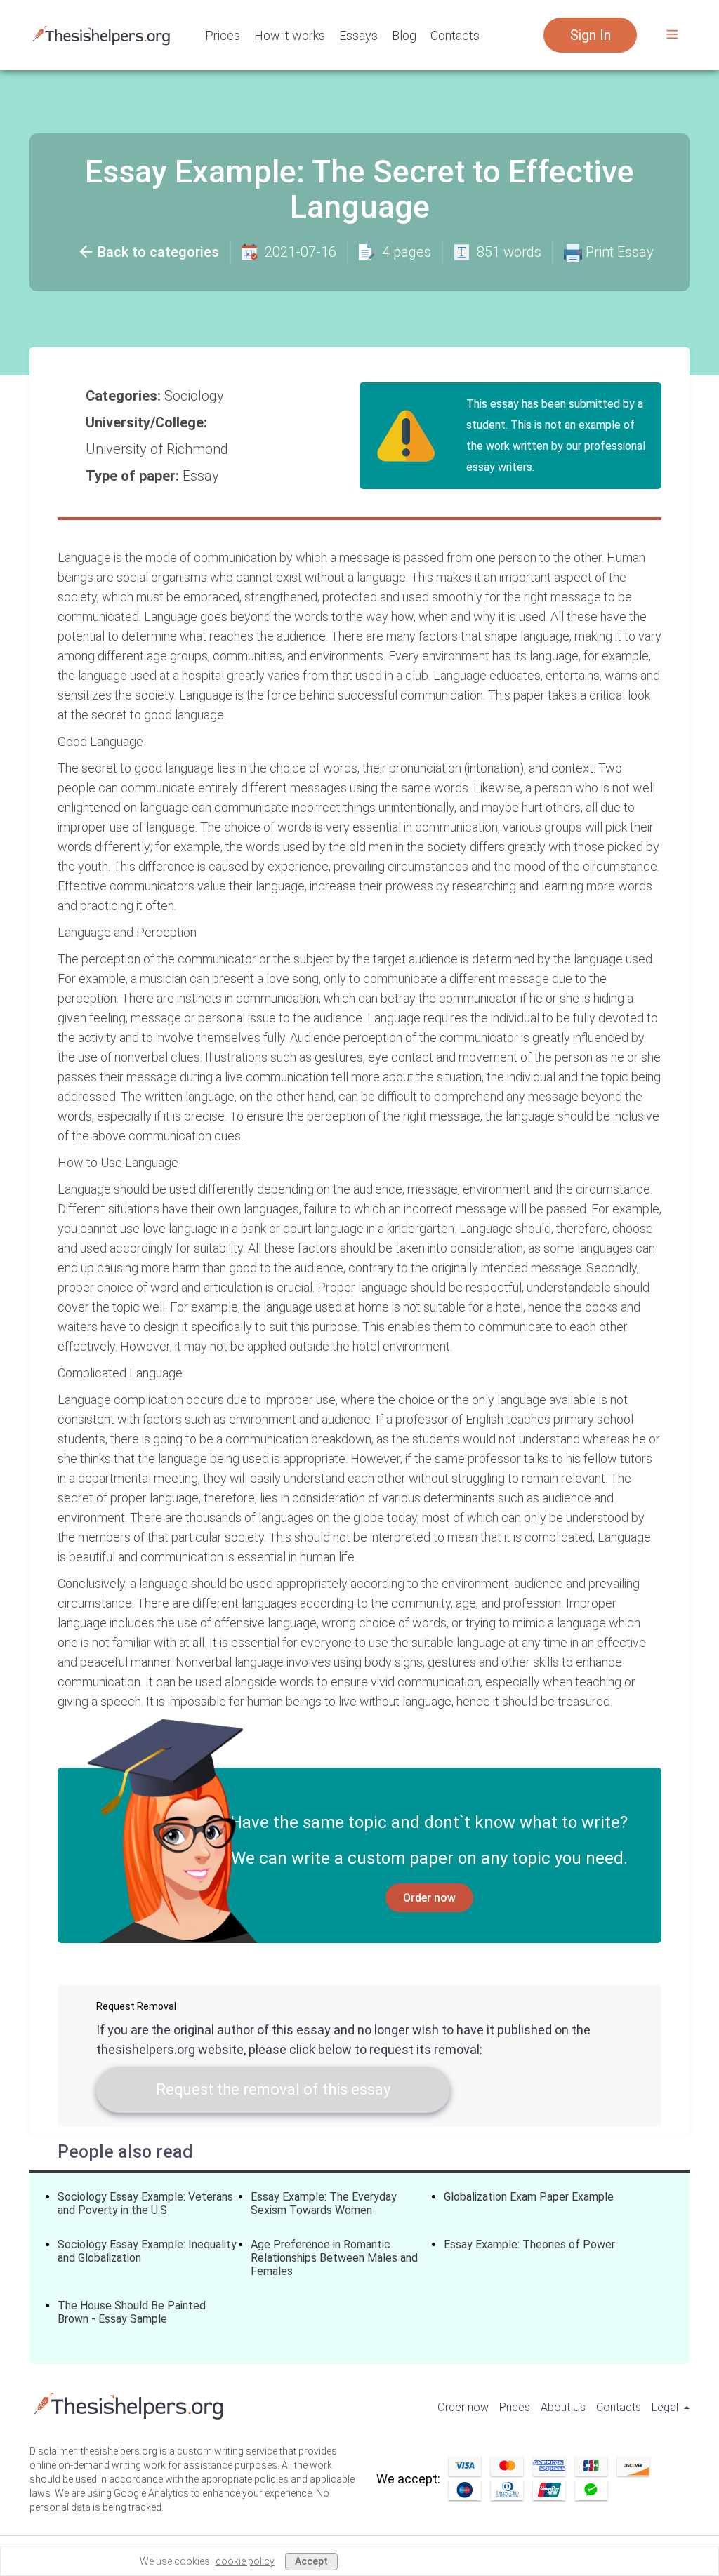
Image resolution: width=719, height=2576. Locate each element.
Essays (358, 35)
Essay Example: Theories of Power (529, 2244)
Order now (429, 1898)
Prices (223, 35)
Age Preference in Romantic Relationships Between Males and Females (334, 2258)
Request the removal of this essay (273, 2089)
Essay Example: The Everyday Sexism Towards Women (324, 2203)
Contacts (455, 35)
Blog (404, 35)
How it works (290, 35)
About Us (563, 2407)
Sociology (196, 396)
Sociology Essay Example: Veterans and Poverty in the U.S (145, 2203)
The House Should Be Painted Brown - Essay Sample (132, 2312)
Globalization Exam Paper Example (529, 2197)
